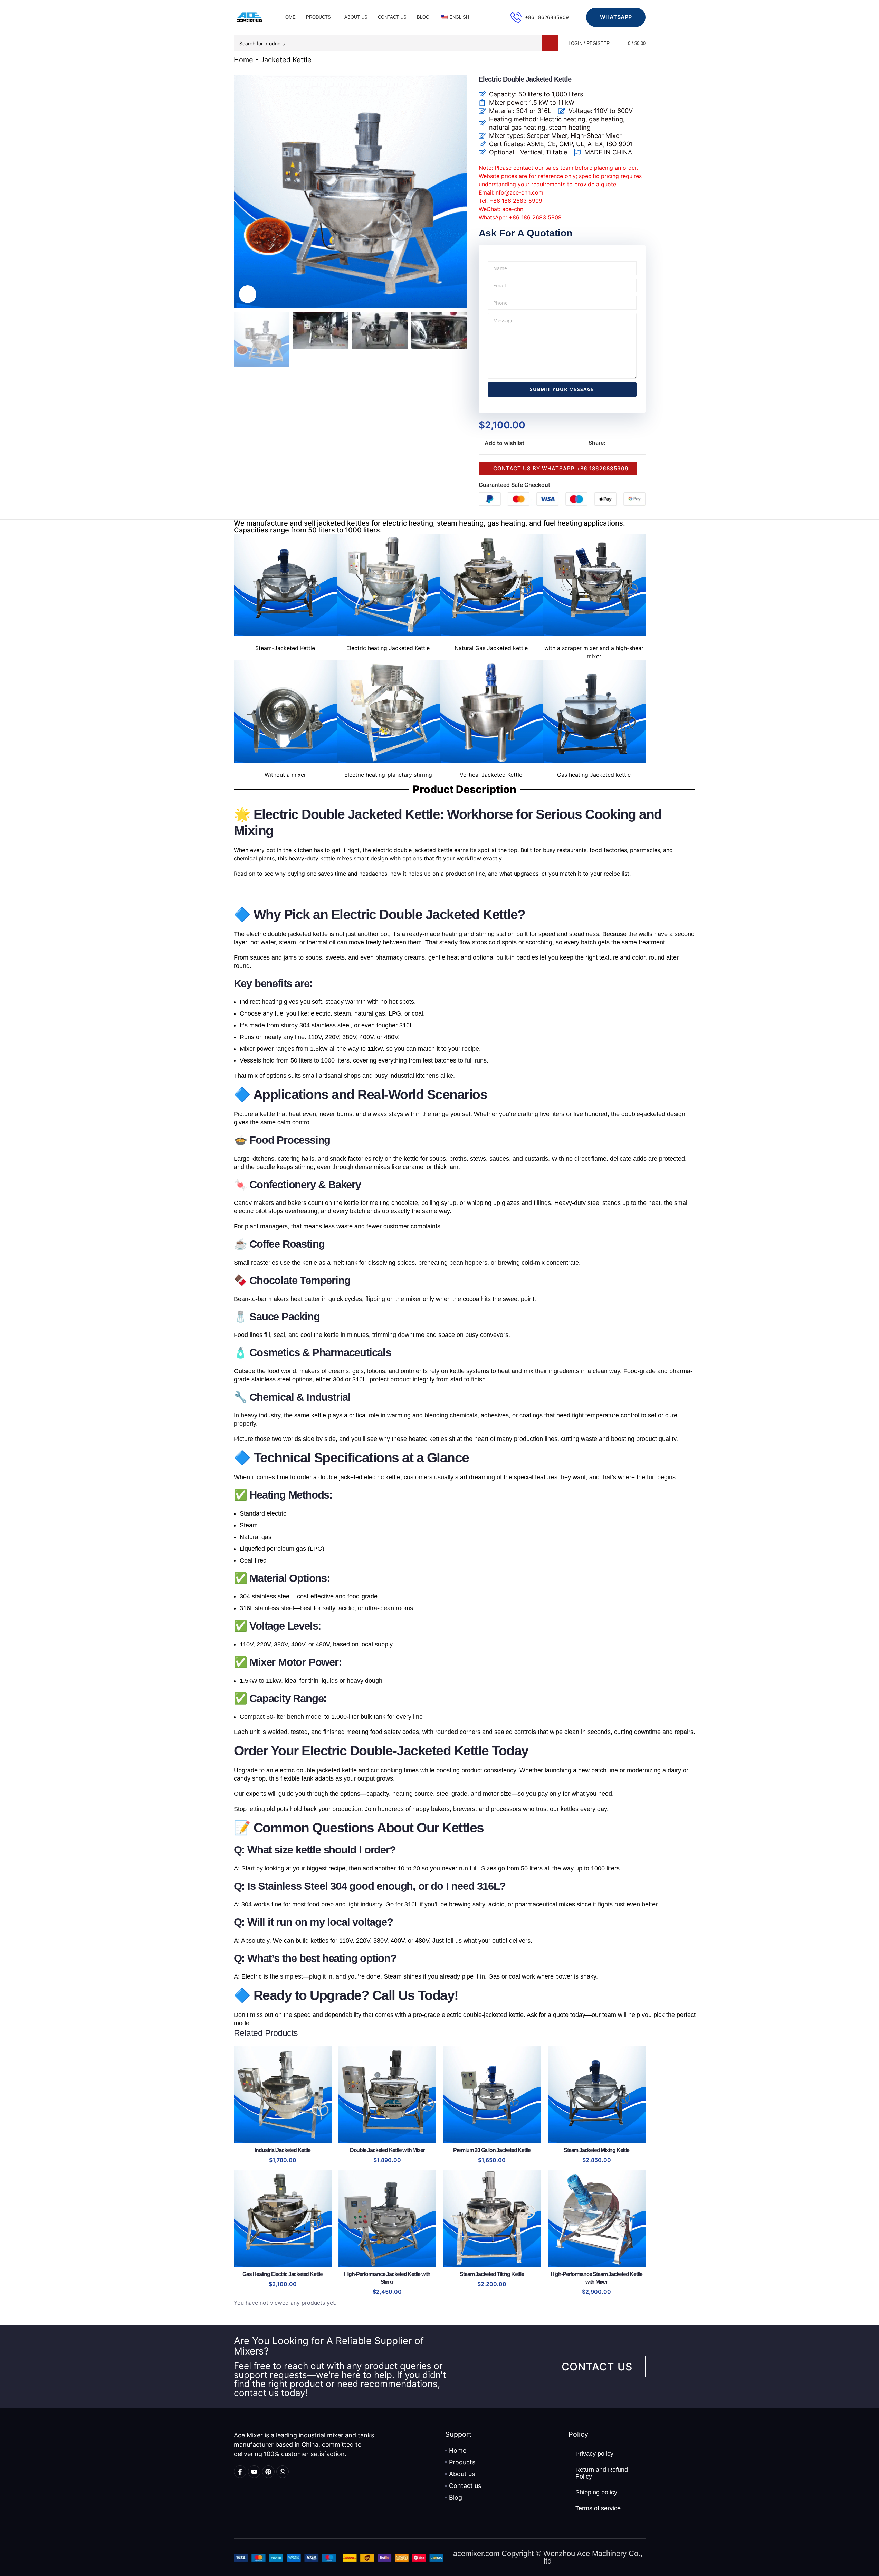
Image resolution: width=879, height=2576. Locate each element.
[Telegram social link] (643, 443)
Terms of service (598, 2508)
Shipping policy (596, 2492)
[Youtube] (254, 2472)
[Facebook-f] (240, 2472)
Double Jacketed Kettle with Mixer (387, 2150)
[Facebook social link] (610, 443)
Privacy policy (594, 2454)
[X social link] (618, 443)
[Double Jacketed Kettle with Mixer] (387, 2094)
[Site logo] (249, 17)
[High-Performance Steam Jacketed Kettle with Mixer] (597, 2219)
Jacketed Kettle (286, 60)
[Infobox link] (540, 17)
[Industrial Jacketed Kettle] (283, 2094)
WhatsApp (616, 17)
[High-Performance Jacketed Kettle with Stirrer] (387, 2219)
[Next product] (641, 60)
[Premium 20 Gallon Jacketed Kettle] (492, 2094)
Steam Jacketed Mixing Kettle (596, 2150)
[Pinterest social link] (626, 443)
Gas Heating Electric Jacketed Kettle (283, 2274)
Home (243, 60)
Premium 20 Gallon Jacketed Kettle (492, 2150)
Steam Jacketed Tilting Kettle (492, 2274)
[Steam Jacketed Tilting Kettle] (492, 2219)
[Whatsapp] (283, 2472)
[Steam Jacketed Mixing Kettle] (597, 2094)
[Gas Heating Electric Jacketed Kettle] (283, 2219)
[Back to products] (633, 60)
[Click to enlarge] (248, 294)
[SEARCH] (550, 43)
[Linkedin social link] (634, 443)
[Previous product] (625, 60)
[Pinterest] (268, 2472)
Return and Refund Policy (602, 2473)
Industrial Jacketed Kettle (283, 2150)
